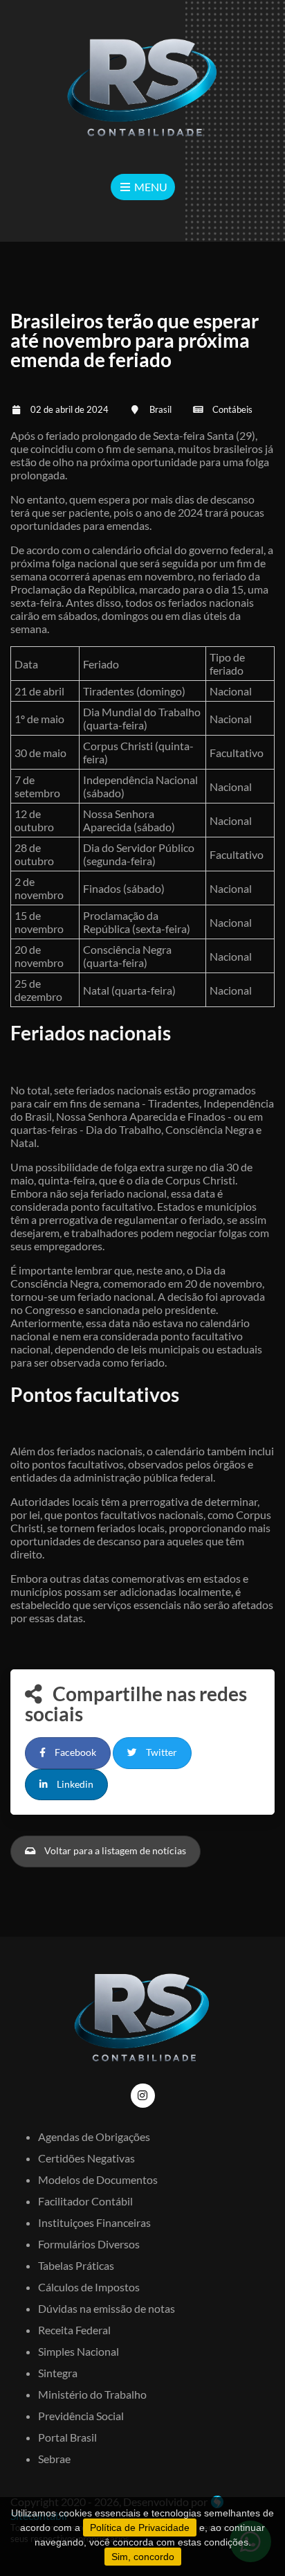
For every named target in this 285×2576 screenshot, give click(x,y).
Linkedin (74, 1784)
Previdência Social (81, 2416)
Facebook (74, 1752)
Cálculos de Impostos (89, 2287)
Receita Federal (74, 2330)
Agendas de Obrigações (94, 2137)
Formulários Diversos (89, 2244)
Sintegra (58, 2373)
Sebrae (54, 2459)
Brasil (160, 409)
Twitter (160, 1752)
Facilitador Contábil (85, 2201)
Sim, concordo (143, 2557)
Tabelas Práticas (76, 2265)
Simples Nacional (79, 2351)
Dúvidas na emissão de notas (107, 2308)
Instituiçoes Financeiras (94, 2222)
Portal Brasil (67, 2437)
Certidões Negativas (86, 2158)
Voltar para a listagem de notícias (114, 1851)
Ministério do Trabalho (92, 2394)
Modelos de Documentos (98, 2179)
